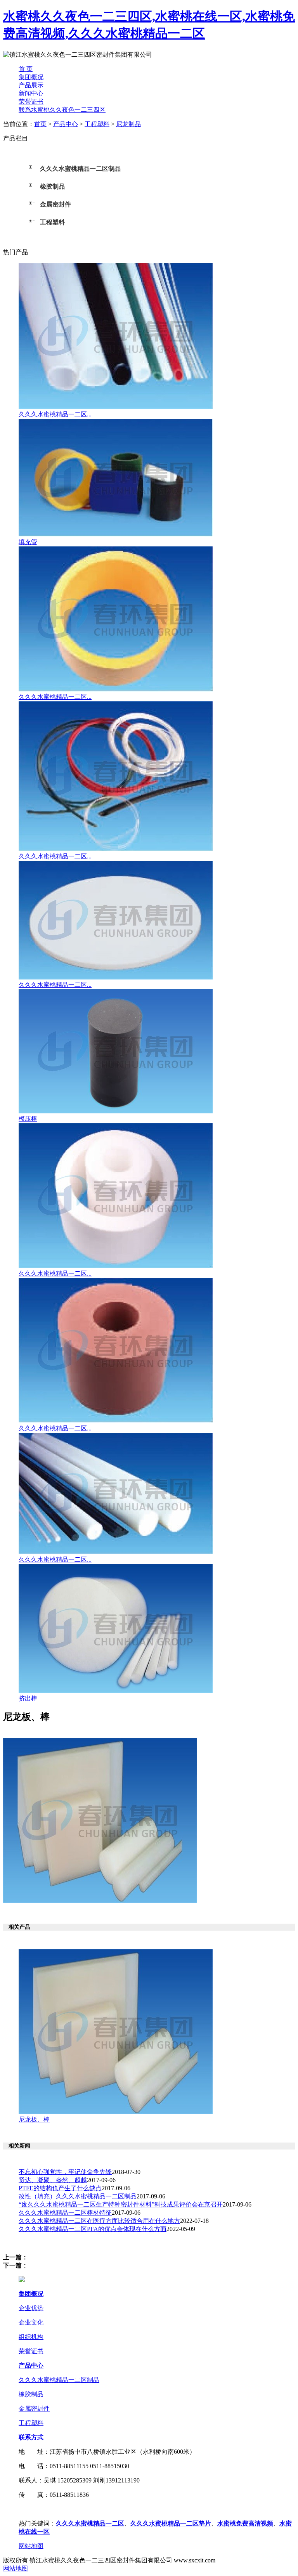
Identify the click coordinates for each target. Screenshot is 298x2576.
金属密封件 (34, 2409)
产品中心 (66, 124)
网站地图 (31, 2546)
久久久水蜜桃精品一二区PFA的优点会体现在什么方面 (93, 2229)
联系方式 (31, 2437)
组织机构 (31, 2337)
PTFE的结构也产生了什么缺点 (60, 2188)
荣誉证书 (31, 101)
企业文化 (31, 2322)
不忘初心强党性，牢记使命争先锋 (65, 2172)
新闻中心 (31, 93)
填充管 (28, 542)
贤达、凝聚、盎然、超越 (53, 2180)
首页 (40, 124)
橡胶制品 (31, 2394)
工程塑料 (97, 124)
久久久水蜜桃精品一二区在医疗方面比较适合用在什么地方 (99, 2221)
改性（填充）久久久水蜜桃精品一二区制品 (78, 2196)
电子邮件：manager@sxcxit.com (61, 2509)
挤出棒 (28, 1698)
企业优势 (31, 2308)
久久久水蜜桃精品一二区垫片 (171, 2523)
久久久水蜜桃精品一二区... (55, 414)
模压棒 (28, 1119)
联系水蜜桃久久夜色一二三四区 (62, 110)
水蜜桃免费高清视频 (245, 2523)
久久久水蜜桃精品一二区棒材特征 (65, 2213)
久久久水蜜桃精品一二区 (90, 2523)
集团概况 (31, 77)
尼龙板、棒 (34, 2119)
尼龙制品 (128, 124)
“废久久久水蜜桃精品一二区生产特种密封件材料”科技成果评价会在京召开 (121, 2204)
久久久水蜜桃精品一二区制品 (59, 2380)
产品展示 (31, 85)
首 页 (26, 69)
